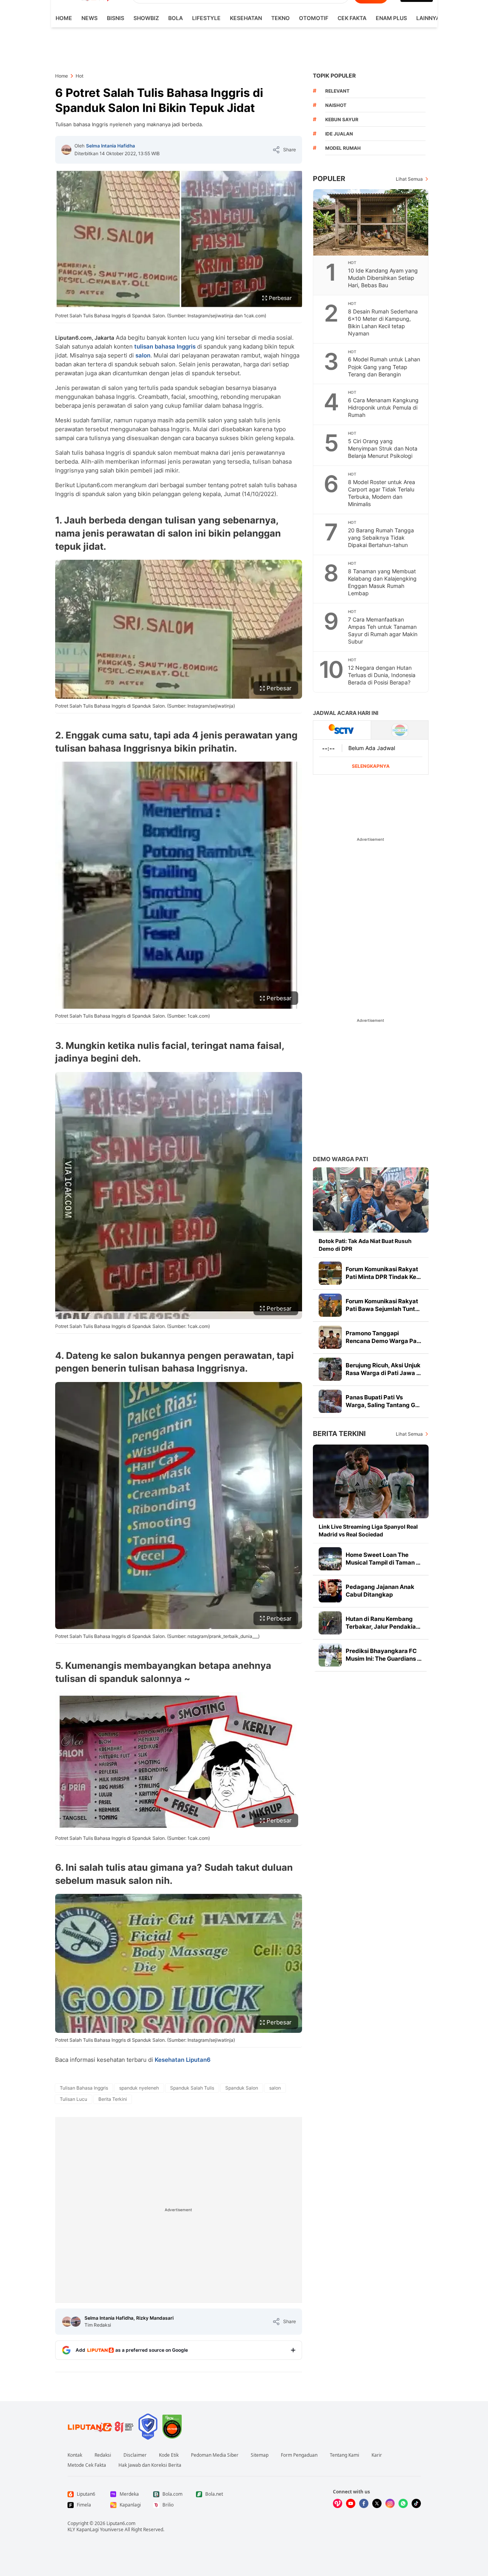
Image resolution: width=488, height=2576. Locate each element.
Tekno (280, 18)
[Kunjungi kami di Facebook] (364, 2503)
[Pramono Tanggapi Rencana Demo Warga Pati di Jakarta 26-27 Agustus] (330, 1337)
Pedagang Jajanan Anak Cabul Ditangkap (380, 1591)
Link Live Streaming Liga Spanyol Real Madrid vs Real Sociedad (368, 1530)
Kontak (75, 2455)
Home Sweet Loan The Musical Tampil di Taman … (383, 1559)
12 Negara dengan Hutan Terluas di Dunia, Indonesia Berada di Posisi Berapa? (382, 675)
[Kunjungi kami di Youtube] (351, 2503)
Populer (329, 179)
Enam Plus (391, 18)
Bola (176, 18)
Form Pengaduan (299, 2455)
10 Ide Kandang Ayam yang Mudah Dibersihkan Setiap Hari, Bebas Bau (383, 278)
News (89, 18)
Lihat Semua (409, 179)
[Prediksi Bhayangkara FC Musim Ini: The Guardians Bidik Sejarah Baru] (330, 1655)
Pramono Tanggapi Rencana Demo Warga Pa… (383, 1337)
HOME (64, 18)
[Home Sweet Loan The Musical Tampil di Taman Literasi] (330, 1559)
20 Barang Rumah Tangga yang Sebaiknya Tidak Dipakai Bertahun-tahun (381, 538)
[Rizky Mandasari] (76, 2322)
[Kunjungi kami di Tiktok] (416, 2503)
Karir (377, 2455)
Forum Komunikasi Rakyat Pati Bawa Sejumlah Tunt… (383, 1305)
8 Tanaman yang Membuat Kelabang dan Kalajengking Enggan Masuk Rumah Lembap (382, 582)
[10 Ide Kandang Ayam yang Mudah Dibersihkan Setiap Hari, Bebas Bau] (371, 222)
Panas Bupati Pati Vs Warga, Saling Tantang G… (383, 1401)
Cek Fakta (352, 18)
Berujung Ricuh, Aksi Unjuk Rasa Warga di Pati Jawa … (383, 1369)
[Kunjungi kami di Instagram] (390, 2503)
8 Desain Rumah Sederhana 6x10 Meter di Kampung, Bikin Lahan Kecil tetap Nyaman (383, 322)
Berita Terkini (339, 1434)
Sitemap (260, 2455)
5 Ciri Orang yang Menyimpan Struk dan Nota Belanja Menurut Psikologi (383, 448)
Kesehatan (246, 18)
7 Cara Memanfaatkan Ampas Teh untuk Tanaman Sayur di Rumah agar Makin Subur (383, 630)
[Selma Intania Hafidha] (66, 150)
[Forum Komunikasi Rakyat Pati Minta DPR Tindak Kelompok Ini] (330, 1273)
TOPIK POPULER (334, 75)
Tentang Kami (344, 2455)
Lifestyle (206, 18)
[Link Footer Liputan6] (101, 2427)
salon (143, 355)
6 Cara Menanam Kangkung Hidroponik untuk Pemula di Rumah (383, 407)
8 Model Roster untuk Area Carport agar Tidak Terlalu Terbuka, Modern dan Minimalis (382, 493)
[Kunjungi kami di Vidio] (338, 2503)
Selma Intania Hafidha (111, 146)
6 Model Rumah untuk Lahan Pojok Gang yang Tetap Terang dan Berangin (384, 367)
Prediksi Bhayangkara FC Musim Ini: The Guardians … (384, 1655)
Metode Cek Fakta (87, 2465)
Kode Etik (169, 2455)
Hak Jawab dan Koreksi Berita (150, 2465)
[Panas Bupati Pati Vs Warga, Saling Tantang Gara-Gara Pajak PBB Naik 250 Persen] (330, 1401)
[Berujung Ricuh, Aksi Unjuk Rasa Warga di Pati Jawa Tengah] (330, 1369)
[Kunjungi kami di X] (377, 2503)
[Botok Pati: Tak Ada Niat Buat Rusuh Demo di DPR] (371, 1200)
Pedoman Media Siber (215, 2455)
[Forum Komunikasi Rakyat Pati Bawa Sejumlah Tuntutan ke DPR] (330, 1305)
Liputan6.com (121, 2523)
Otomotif (314, 18)
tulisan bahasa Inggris (165, 346)
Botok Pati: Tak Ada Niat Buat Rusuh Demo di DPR (365, 1245)
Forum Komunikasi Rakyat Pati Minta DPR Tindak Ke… (383, 1273)
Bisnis (116, 18)
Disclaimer (135, 2455)
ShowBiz (146, 18)
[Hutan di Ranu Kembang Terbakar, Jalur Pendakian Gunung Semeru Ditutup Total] (330, 1623)
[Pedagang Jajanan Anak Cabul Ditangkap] (330, 1591)
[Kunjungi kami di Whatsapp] (403, 2503)
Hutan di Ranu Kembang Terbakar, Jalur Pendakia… (383, 1623)
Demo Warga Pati (340, 1159)
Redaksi (103, 2455)
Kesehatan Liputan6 (183, 2060)
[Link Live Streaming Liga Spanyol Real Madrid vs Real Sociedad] (371, 1481)
